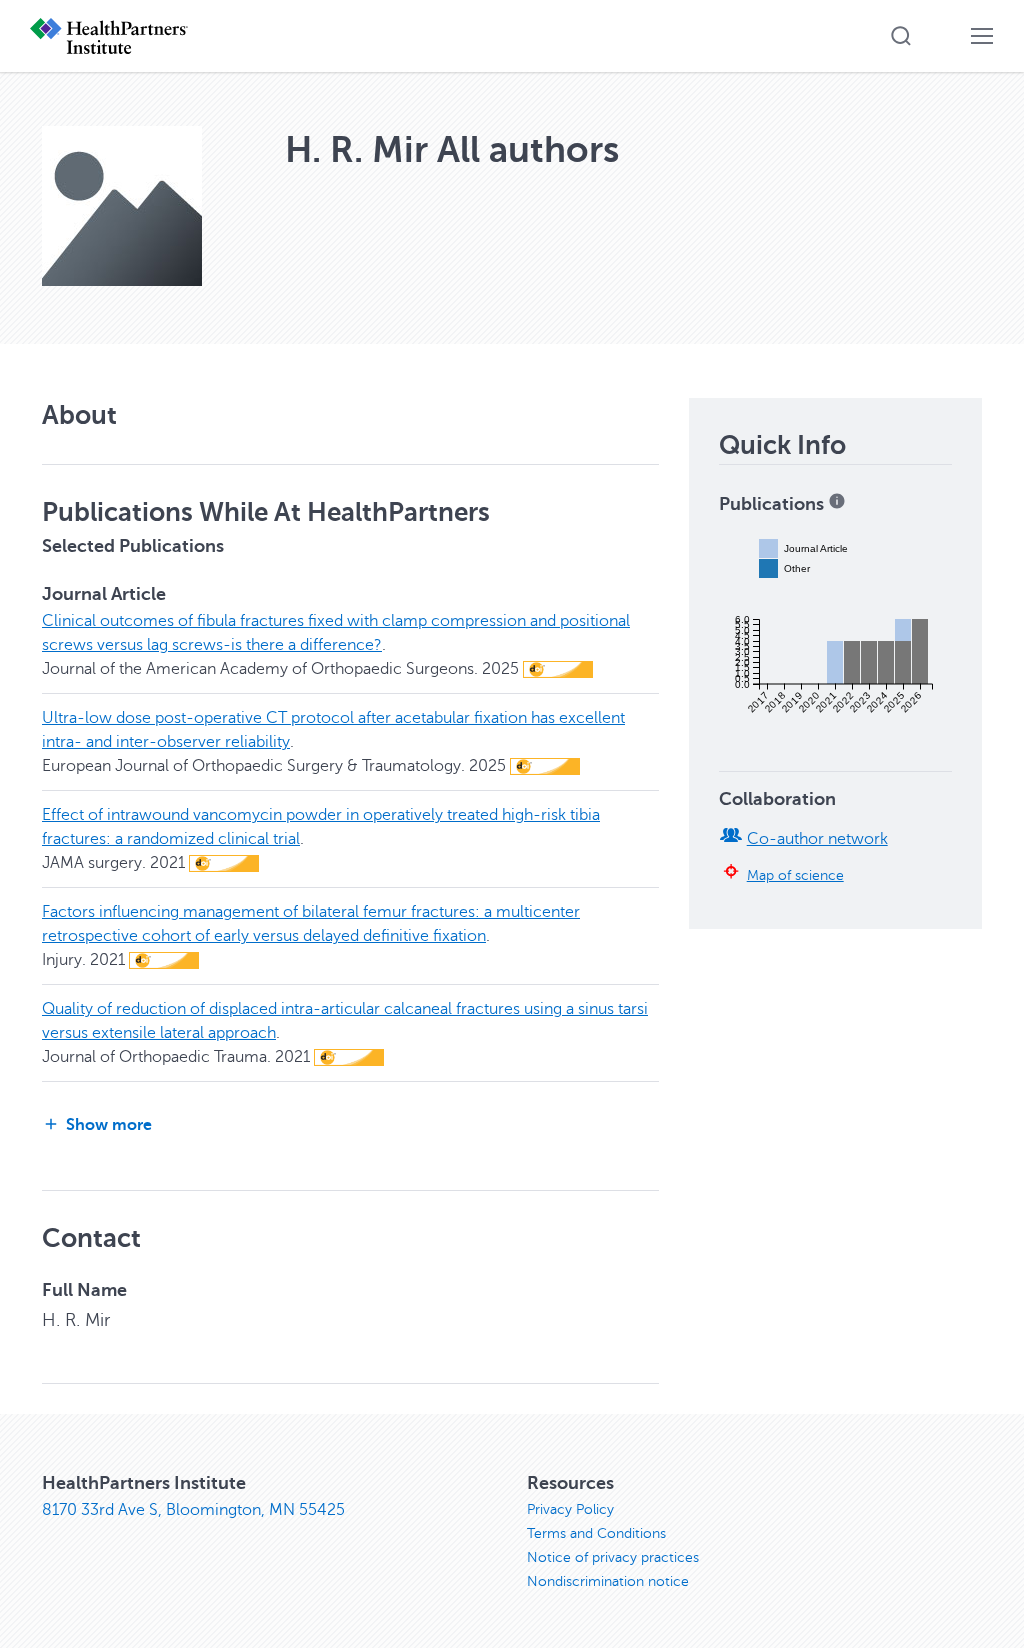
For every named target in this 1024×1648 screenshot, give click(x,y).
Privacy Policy (570, 1509)
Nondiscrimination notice (608, 1581)
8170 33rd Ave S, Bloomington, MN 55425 (193, 1510)
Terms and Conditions (596, 1533)
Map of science (795, 875)
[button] (901, 36)
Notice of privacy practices (613, 1557)
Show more (109, 1125)
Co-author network (817, 839)
